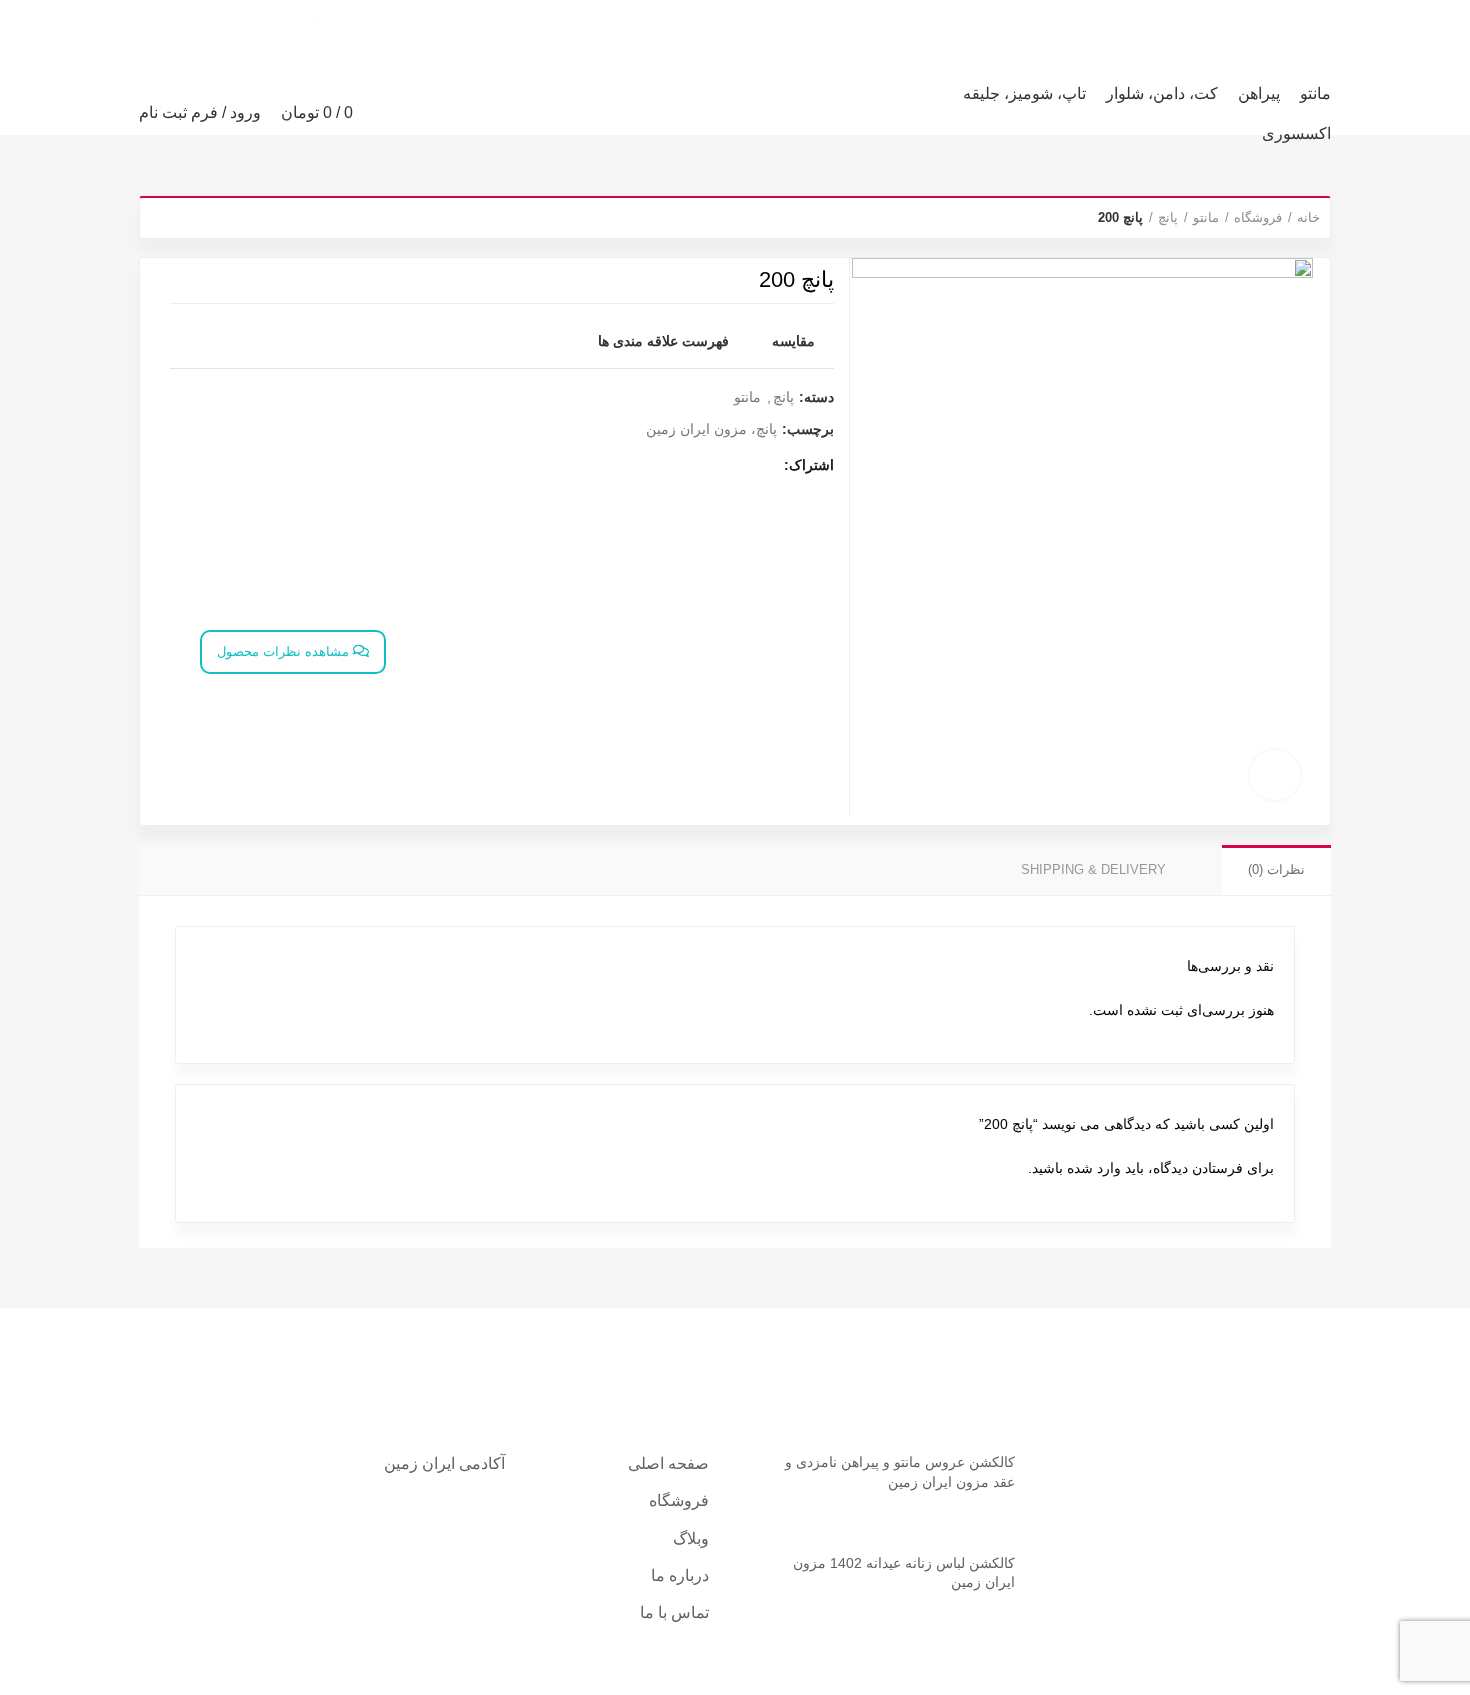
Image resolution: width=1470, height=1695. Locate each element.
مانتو (1206, 217)
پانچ (1168, 217)
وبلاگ (691, 1538)
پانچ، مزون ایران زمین (711, 429)
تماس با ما (674, 1612)
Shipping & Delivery (1093, 869)
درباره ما (680, 1575)
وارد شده (1094, 1168)
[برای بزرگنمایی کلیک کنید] (1275, 775)
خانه (1308, 217)
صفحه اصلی (668, 1463)
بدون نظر (918, 1512)
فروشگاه (1258, 217)
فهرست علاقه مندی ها (663, 341)
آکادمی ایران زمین (444, 1463)
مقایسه (793, 341)
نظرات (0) (1276, 869)
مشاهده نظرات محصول (285, 651)
